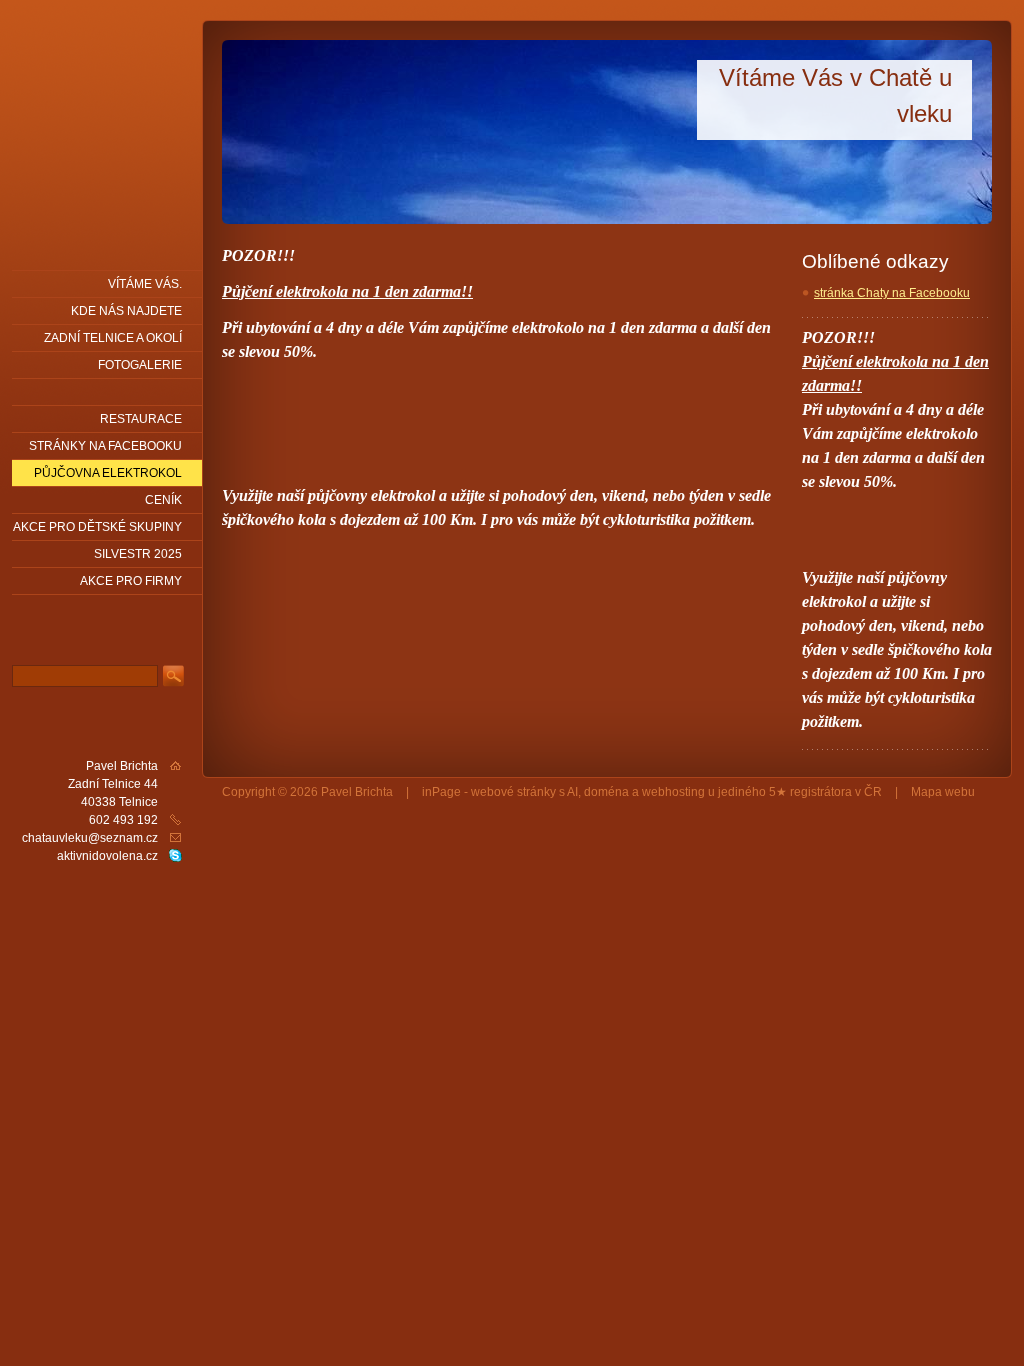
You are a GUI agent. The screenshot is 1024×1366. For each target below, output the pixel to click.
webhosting (673, 792)
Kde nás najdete (126, 311)
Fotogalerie (140, 365)
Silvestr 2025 (138, 554)
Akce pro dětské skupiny (97, 527)
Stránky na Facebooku (105, 446)
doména (606, 792)
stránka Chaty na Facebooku (892, 293)
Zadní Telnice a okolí (113, 338)
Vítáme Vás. (145, 284)
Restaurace (141, 419)
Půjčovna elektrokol (108, 473)
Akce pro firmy (131, 581)
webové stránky (513, 792)
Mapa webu (943, 792)
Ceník (163, 500)
